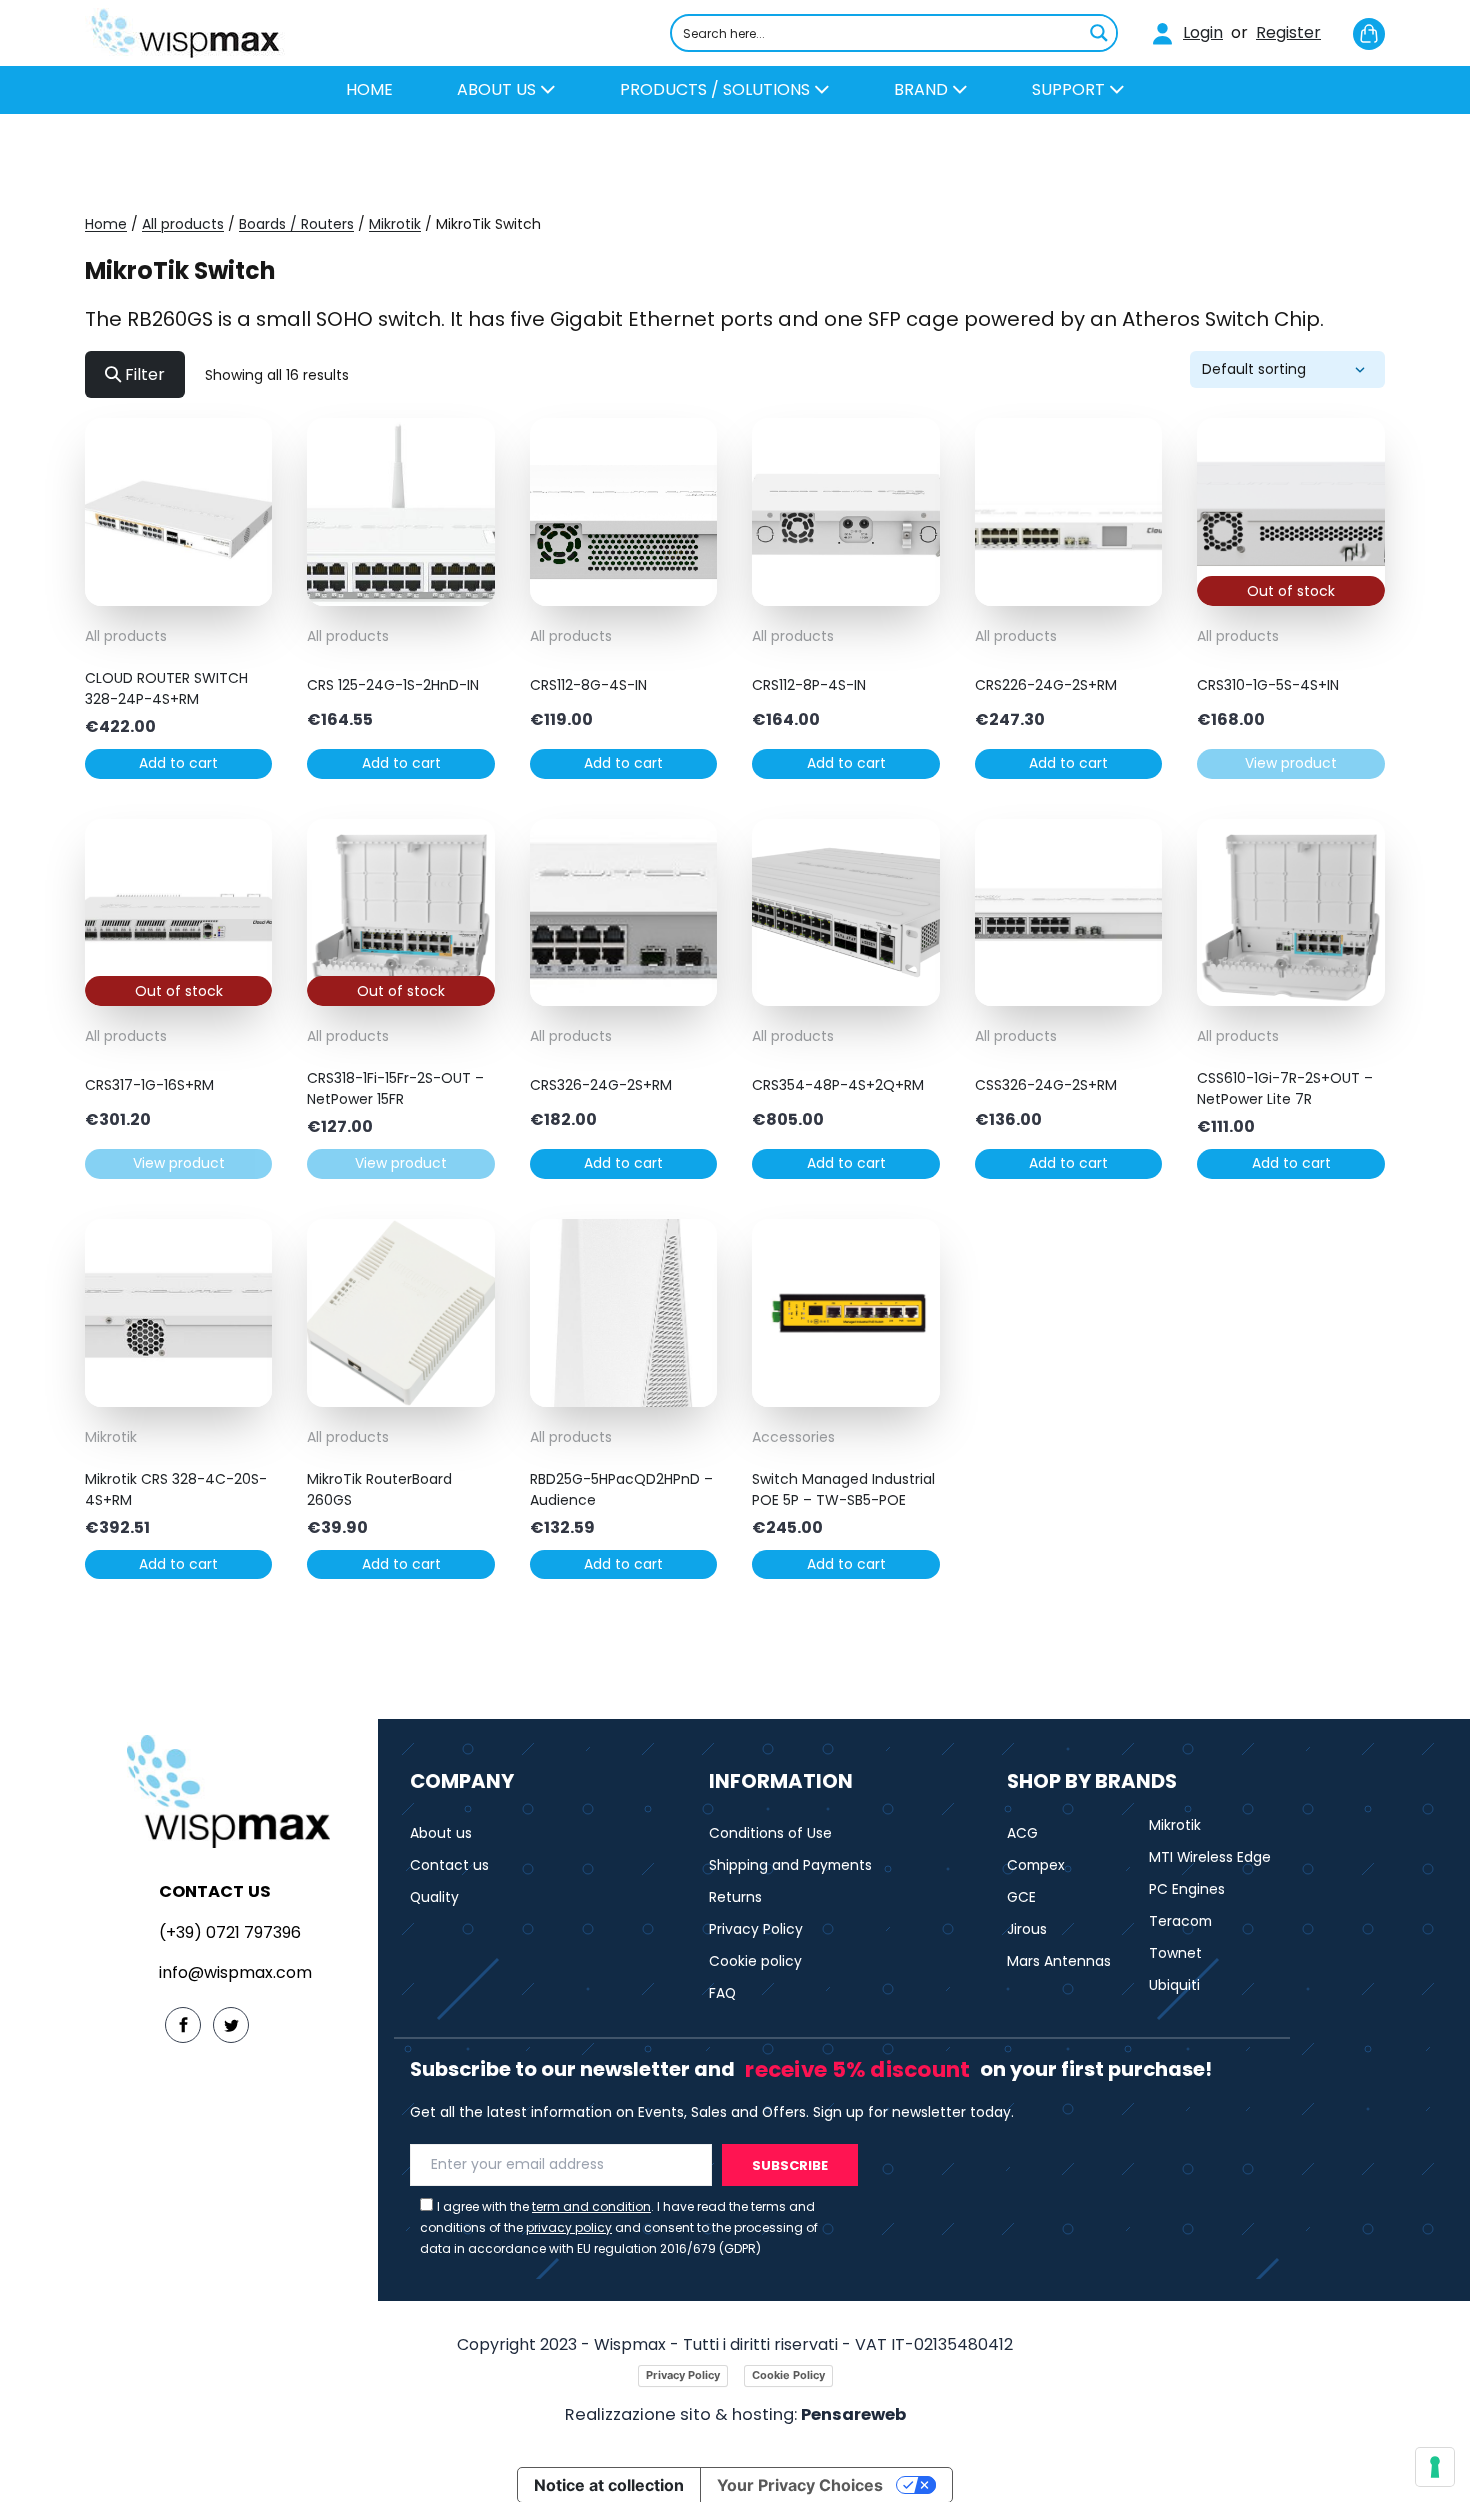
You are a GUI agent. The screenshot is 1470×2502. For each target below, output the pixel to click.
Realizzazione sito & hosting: (735, 2414)
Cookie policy (755, 1961)
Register (1288, 32)
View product (1291, 763)
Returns (735, 1897)
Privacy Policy (756, 1929)
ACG (1022, 1833)
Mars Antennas (1059, 1961)
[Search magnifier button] (1099, 33)
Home (106, 224)
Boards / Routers (296, 224)
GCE (1021, 1897)
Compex (1036, 1865)
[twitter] (231, 2025)
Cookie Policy (788, 2375)
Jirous (1027, 1929)
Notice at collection (609, 2485)
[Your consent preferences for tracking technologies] (1435, 2467)
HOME (369, 89)
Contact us (449, 1865)
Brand (923, 89)
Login (1203, 32)
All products (183, 224)
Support (1070, 89)
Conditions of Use (770, 1833)
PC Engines (1187, 1889)
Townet (1175, 1953)
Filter (143, 374)
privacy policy (569, 2227)
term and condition (591, 2206)
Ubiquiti (1174, 1985)
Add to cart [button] (178, 763)
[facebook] (183, 2025)
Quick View (179, 591)
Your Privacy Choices (800, 2485)
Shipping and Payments (790, 1865)
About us (498, 89)
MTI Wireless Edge (1210, 1857)
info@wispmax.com (235, 1972)
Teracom (1180, 1921)
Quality (434, 1897)
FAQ (722, 1993)
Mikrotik (395, 224)
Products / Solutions (717, 89)
